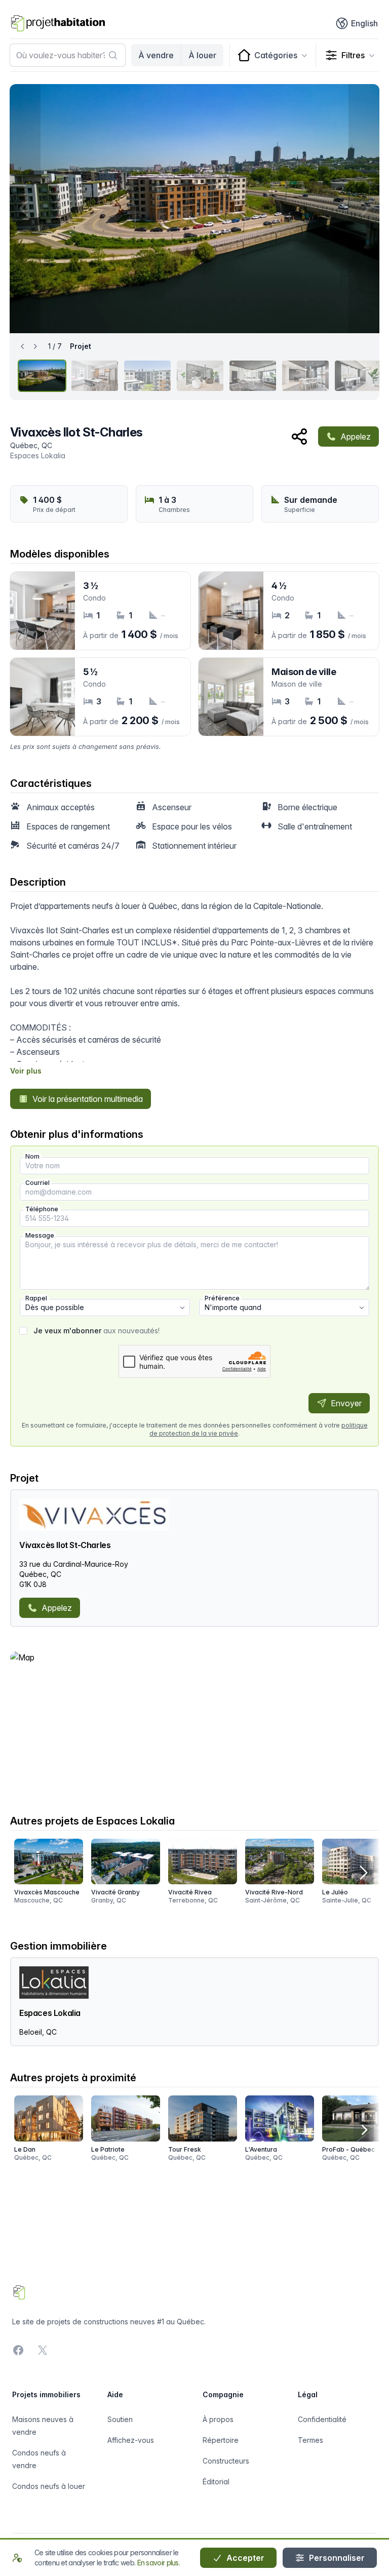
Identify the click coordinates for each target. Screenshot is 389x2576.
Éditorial (216, 2482)
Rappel (36, 1298)
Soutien (120, 2419)
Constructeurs (226, 2461)
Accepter (244, 2558)
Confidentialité (322, 2419)
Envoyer (345, 1403)
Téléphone (42, 1209)
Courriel (37, 1183)
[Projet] (42, 376)
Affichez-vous (131, 2440)
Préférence (222, 1298)
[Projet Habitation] (58, 23)
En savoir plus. (159, 2563)
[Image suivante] (364, 209)
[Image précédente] (25, 209)
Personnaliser (336, 2558)
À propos (218, 2419)
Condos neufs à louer (49, 2486)
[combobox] (68, 55)
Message (40, 1235)
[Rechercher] (113, 55)
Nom (32, 1156)
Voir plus (26, 1071)
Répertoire (221, 2440)
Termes (310, 2440)
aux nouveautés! (96, 1331)
